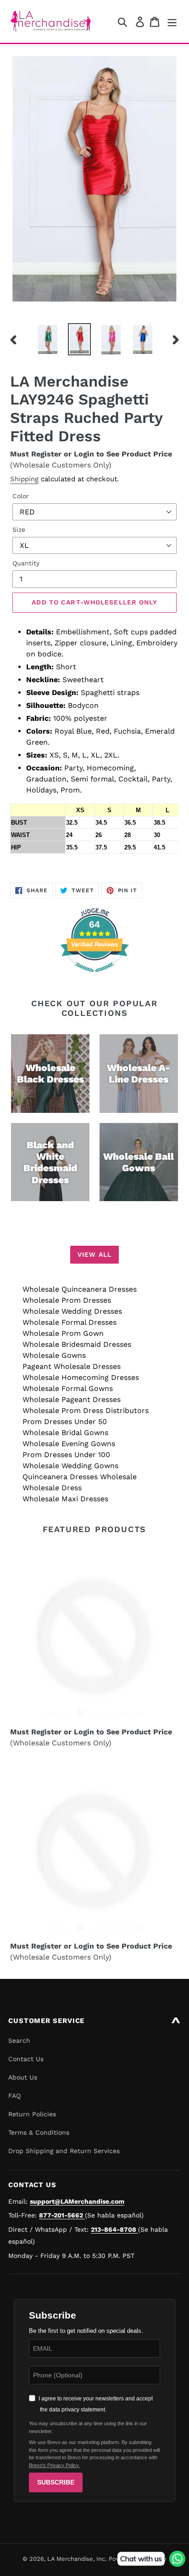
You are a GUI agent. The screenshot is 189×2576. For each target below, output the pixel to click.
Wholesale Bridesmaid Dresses (77, 1344)
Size (19, 530)
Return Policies (32, 2114)
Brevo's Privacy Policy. (54, 2465)
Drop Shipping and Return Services (64, 2151)
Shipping (24, 479)
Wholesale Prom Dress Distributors (86, 1411)
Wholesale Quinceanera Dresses (80, 1289)
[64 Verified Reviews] (94, 977)
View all (94, 1254)
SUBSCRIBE (56, 2482)
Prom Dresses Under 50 (65, 1422)
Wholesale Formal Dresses (69, 1322)
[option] (48, 339)
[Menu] (172, 21)
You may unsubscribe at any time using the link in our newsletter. (88, 2427)
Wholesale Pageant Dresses (72, 1399)
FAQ (14, 2096)
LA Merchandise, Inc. (77, 2559)
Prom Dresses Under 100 (66, 1455)
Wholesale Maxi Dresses (65, 1499)
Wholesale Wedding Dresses (72, 1311)
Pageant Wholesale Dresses (72, 1366)
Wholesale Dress (52, 1488)
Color (21, 496)
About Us (23, 2077)
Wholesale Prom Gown (63, 1333)
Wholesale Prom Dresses (67, 1300)
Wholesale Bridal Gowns (65, 1433)
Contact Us (26, 2059)
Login (84, 454)
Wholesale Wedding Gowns (70, 1466)
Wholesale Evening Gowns (69, 1444)
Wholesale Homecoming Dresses (81, 1377)
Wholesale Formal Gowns (68, 1388)
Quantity (26, 563)
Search (19, 2040)
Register (46, 454)
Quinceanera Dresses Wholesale (80, 1477)
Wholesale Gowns (54, 1355)
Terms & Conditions (39, 2132)
